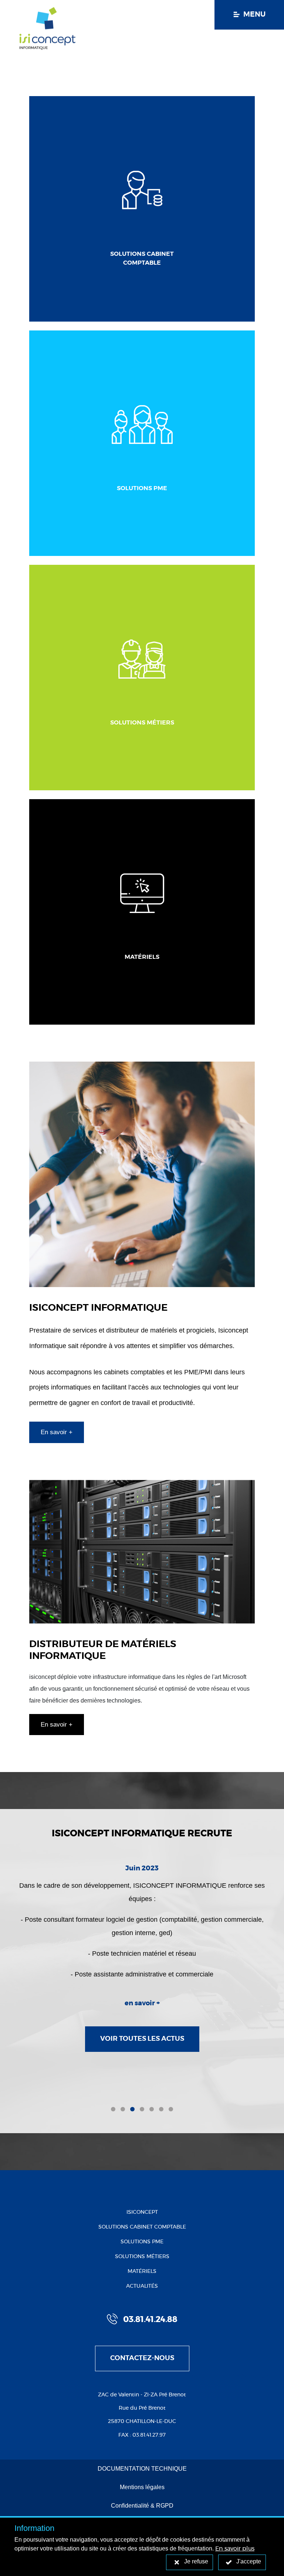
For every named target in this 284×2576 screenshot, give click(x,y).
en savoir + (142, 2003)
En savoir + (57, 1432)
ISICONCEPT (142, 2212)
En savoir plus (235, 2549)
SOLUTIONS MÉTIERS (142, 2257)
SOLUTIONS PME (142, 2242)
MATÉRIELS (142, 2271)
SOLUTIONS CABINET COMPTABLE (142, 2227)
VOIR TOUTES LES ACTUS (142, 2039)
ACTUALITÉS (142, 2286)
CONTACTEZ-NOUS (142, 2358)
